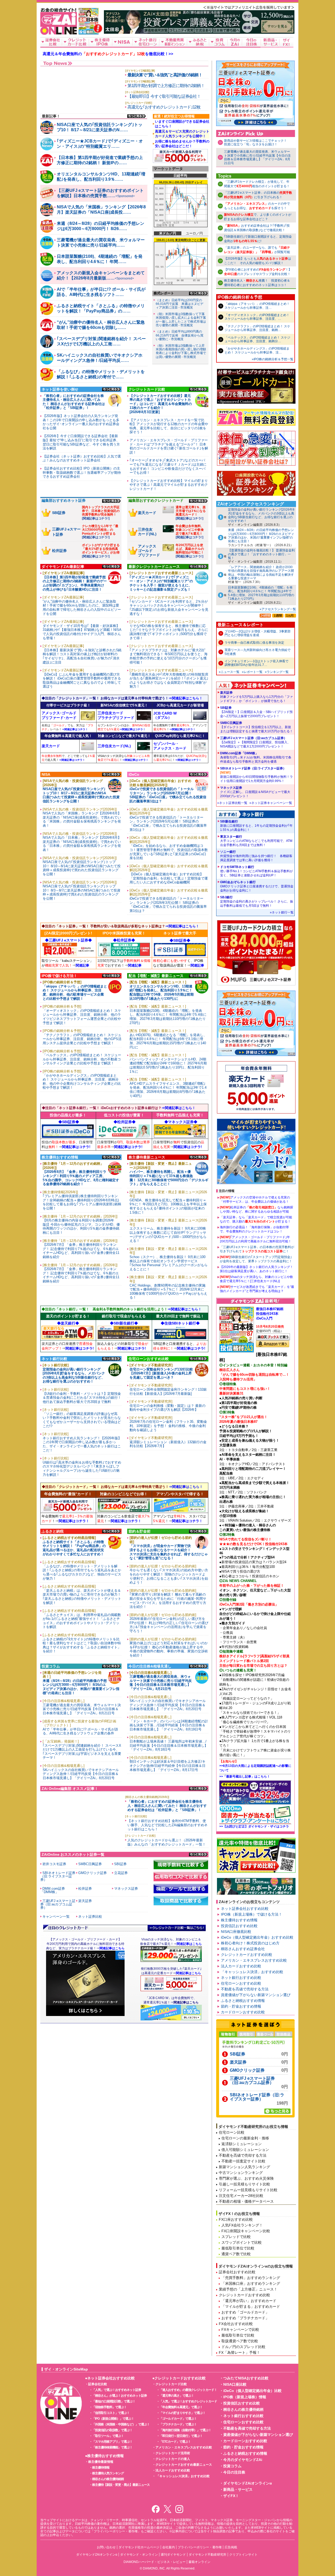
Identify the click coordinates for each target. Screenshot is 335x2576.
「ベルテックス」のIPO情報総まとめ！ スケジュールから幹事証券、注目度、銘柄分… (257, 339)
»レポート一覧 (252, 672)
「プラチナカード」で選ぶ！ (178, 2424)
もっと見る (137, 116)
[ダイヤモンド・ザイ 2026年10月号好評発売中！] (89, 32)
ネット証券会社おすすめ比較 (245, 1909)
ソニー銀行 (256, 856)
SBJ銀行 (257, 901)
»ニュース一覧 (229, 672)
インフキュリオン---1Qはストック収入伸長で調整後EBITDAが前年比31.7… (256, 663)
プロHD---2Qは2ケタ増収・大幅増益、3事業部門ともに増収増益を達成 (258, 633)
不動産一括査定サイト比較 (243, 2161)
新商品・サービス (238, 2489)
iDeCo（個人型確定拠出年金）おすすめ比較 (257, 1937)
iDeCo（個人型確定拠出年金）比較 (252, 2391)
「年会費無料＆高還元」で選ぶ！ (181, 2407)
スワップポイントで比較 (242, 2242)
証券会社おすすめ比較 (237, 2272)
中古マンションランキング (241, 2173)
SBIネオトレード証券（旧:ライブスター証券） (256, 775)
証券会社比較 (98, 2384)
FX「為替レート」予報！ (239, 2352)
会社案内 (169, 2547)
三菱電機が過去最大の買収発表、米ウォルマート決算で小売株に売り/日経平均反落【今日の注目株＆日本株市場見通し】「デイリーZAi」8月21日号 (257, 157)
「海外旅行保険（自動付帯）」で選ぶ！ (185, 2430)
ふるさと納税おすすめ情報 (243, 2001)
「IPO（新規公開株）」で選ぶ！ (113, 2419)
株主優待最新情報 (101, 2462)
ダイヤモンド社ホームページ (139, 2547)
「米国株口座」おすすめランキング (251, 2283)
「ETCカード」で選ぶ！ (175, 2442)
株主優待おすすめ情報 (239, 1920)
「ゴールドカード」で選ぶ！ (178, 2419)
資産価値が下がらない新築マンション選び (256, 1995)
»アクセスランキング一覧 (278, 609)
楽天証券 (256, 697)
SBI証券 (256, 712)
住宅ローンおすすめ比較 (241, 1983)
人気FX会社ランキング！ (242, 2225)
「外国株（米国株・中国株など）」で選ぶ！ (121, 2424)
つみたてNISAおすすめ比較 (246, 2378)
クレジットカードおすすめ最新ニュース (184, 2465)
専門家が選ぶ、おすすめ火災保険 (246, 2178)
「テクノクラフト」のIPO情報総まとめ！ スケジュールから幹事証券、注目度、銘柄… (257, 328)
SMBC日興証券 (256, 727)
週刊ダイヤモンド (173, 2555)
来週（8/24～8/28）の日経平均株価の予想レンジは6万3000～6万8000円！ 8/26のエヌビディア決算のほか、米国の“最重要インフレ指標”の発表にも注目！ (261, 536)
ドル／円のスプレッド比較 (243, 2347)
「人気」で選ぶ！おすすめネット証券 (117, 2390)
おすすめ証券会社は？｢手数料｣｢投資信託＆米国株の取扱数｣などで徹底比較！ (257, 228)
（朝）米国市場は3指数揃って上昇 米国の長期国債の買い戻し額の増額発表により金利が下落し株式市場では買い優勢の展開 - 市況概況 (182, 351)
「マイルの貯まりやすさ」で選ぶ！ (182, 2413)
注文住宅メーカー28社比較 (241, 2196)
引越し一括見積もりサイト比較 (244, 2184)
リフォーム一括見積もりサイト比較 (248, 2190)
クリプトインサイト (243, 2555)
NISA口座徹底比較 (236, 1932)
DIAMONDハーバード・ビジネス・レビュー (155, 2562)
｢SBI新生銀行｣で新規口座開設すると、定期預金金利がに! (258, 239)
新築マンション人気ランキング (244, 2167)
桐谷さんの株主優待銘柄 (108, 2479)
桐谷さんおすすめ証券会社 (243, 1949)
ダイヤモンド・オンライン (139, 2555)
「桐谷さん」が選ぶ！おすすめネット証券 (119, 2396)
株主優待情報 (101, 2468)
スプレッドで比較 (236, 2237)
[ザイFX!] (286, 42)
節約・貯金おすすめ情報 (241, 2006)
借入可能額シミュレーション (245, 2150)
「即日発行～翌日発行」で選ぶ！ (181, 2436)
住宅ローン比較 (232, 2132)
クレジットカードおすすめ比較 (247, 1955)
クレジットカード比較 (171, 2384)
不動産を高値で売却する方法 (245, 1989)
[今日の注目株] (252, 42)
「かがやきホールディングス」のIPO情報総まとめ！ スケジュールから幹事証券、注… (257, 350)
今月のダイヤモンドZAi (243, 2460)
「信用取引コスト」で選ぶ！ (111, 2413)
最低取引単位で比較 (238, 2248)
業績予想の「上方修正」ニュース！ (248, 2289)
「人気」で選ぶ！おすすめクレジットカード (188, 2401)
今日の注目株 (234, 2472)
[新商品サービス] (270, 42)
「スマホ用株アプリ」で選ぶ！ (112, 2442)
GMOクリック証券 (247, 2070)
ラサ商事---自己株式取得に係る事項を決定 (254, 643)
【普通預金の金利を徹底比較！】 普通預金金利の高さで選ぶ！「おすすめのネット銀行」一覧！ (261, 554)
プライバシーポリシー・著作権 (200, 2547)
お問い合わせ (106, 2547)
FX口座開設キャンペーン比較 (246, 2231)
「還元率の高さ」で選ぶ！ (177, 2396)
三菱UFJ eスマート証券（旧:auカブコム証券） (255, 742)
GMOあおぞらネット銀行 (257, 886)
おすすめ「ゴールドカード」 (245, 2312)
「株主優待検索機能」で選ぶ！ (112, 2447)
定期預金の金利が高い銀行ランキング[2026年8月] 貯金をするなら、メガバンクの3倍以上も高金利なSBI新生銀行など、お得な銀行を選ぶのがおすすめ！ (261, 515)
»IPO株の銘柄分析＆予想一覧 (273, 359)
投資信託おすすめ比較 (239, 1926)
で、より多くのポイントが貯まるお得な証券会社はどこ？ (258, 217)
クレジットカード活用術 (173, 2453)
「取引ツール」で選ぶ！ (108, 2436)
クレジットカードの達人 (173, 2459)
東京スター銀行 (256, 841)
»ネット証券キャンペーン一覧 (271, 803)
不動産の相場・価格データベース (246, 2201)
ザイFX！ (231, 2496)
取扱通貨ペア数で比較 (240, 2341)
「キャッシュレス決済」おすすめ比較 (252, 1972)
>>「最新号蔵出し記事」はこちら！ (245, 1777)
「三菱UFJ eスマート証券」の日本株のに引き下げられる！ (258, 195)
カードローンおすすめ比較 (243, 2012)
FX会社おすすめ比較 (236, 2324)
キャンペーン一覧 (56, 1917)
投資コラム (232, 2466)
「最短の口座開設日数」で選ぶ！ (114, 2401)
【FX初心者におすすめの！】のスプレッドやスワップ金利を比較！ (258, 272)
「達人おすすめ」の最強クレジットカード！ (188, 2390)
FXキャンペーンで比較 (240, 2329)
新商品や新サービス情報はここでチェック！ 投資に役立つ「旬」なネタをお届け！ (257, 142)
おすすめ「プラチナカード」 (245, 2318)
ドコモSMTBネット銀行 (256, 871)
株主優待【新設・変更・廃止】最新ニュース (121, 2485)
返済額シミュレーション (242, 2144)
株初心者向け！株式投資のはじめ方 (250, 1943)
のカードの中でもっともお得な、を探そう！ (257, 206)
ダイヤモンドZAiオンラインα (248, 2483)
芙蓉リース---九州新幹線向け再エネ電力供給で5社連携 (258, 652)
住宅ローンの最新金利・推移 (245, 2138)
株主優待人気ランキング (108, 2473)
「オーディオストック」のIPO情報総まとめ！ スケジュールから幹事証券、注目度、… (257, 317)
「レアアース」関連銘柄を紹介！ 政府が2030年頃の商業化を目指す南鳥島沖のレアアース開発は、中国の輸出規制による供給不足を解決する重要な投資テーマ (261, 573)
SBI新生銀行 (256, 826)
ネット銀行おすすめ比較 (241, 1978)
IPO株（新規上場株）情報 (245, 2397)
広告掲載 (231, 2547)
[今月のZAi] (235, 42)
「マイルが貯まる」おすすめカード (251, 2306)
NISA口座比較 (235, 2384)
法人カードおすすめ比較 (241, 1966)
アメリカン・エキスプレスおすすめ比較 (254, 1960)
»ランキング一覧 (277, 672)
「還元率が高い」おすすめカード (249, 2301)
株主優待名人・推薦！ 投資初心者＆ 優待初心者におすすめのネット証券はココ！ (257, 283)
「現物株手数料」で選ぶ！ (109, 2407)
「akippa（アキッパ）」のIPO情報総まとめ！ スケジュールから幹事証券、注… (257, 306)
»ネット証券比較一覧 (232, 803)
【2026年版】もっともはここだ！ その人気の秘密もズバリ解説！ (258, 261)
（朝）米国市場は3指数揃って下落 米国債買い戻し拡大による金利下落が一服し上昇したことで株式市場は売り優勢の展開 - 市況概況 (182, 320)
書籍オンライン (199, 2562)
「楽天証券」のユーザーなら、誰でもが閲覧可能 (257, 250)
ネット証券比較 (90, 1917)
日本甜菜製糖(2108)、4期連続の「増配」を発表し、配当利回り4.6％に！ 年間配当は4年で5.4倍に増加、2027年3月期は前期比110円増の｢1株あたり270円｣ (261, 593)
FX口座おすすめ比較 (236, 2219)
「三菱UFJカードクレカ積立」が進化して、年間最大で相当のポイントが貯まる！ (257, 184)
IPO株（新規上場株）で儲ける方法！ (252, 1914)
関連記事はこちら (186, 2002)
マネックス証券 (255, 792)
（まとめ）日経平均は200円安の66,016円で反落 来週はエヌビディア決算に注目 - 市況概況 (180, 304)
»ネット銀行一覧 (282, 912)
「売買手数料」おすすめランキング (251, 2278)
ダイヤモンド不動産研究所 (208, 2555)
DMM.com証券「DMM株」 (256, 757)
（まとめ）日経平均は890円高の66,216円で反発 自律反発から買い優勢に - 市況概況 (180, 335)
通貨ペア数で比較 (236, 2254)
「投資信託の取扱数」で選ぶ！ (112, 2430)
